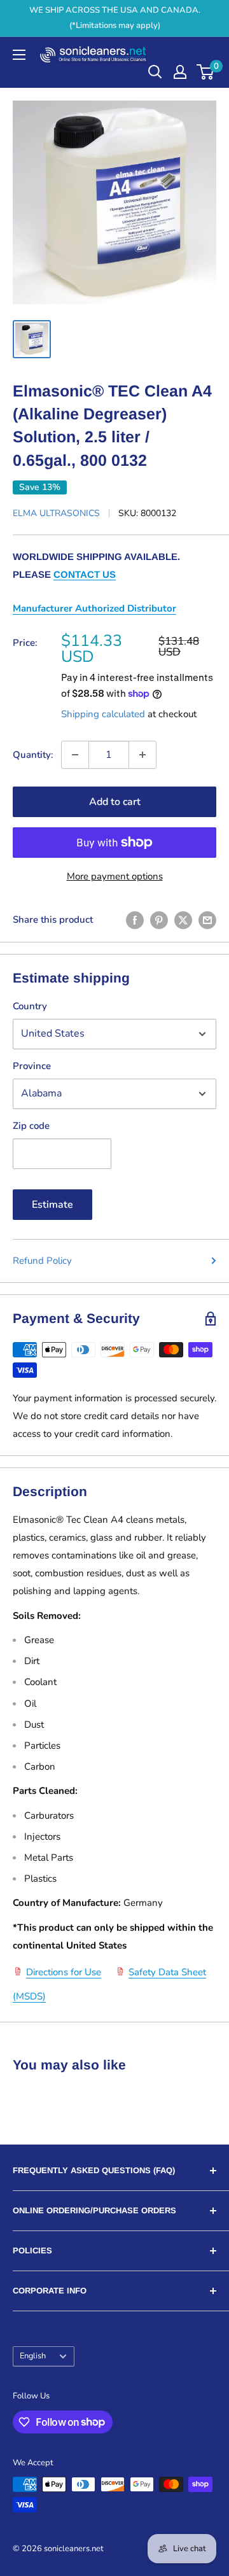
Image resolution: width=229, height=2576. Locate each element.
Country (30, 1006)
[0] (206, 72)
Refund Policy (42, 1261)
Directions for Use (64, 1972)
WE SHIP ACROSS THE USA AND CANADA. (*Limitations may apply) (115, 18)
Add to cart (115, 802)
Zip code (31, 1126)
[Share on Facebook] (135, 920)
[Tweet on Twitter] (183, 920)
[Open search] (155, 72)
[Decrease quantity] (75, 755)
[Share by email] (207, 920)
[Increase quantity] (142, 755)
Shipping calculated (103, 714)
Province (32, 1066)
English (33, 2356)
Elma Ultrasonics (56, 513)
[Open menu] (19, 55)
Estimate (52, 1205)
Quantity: (33, 755)
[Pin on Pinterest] (159, 920)
